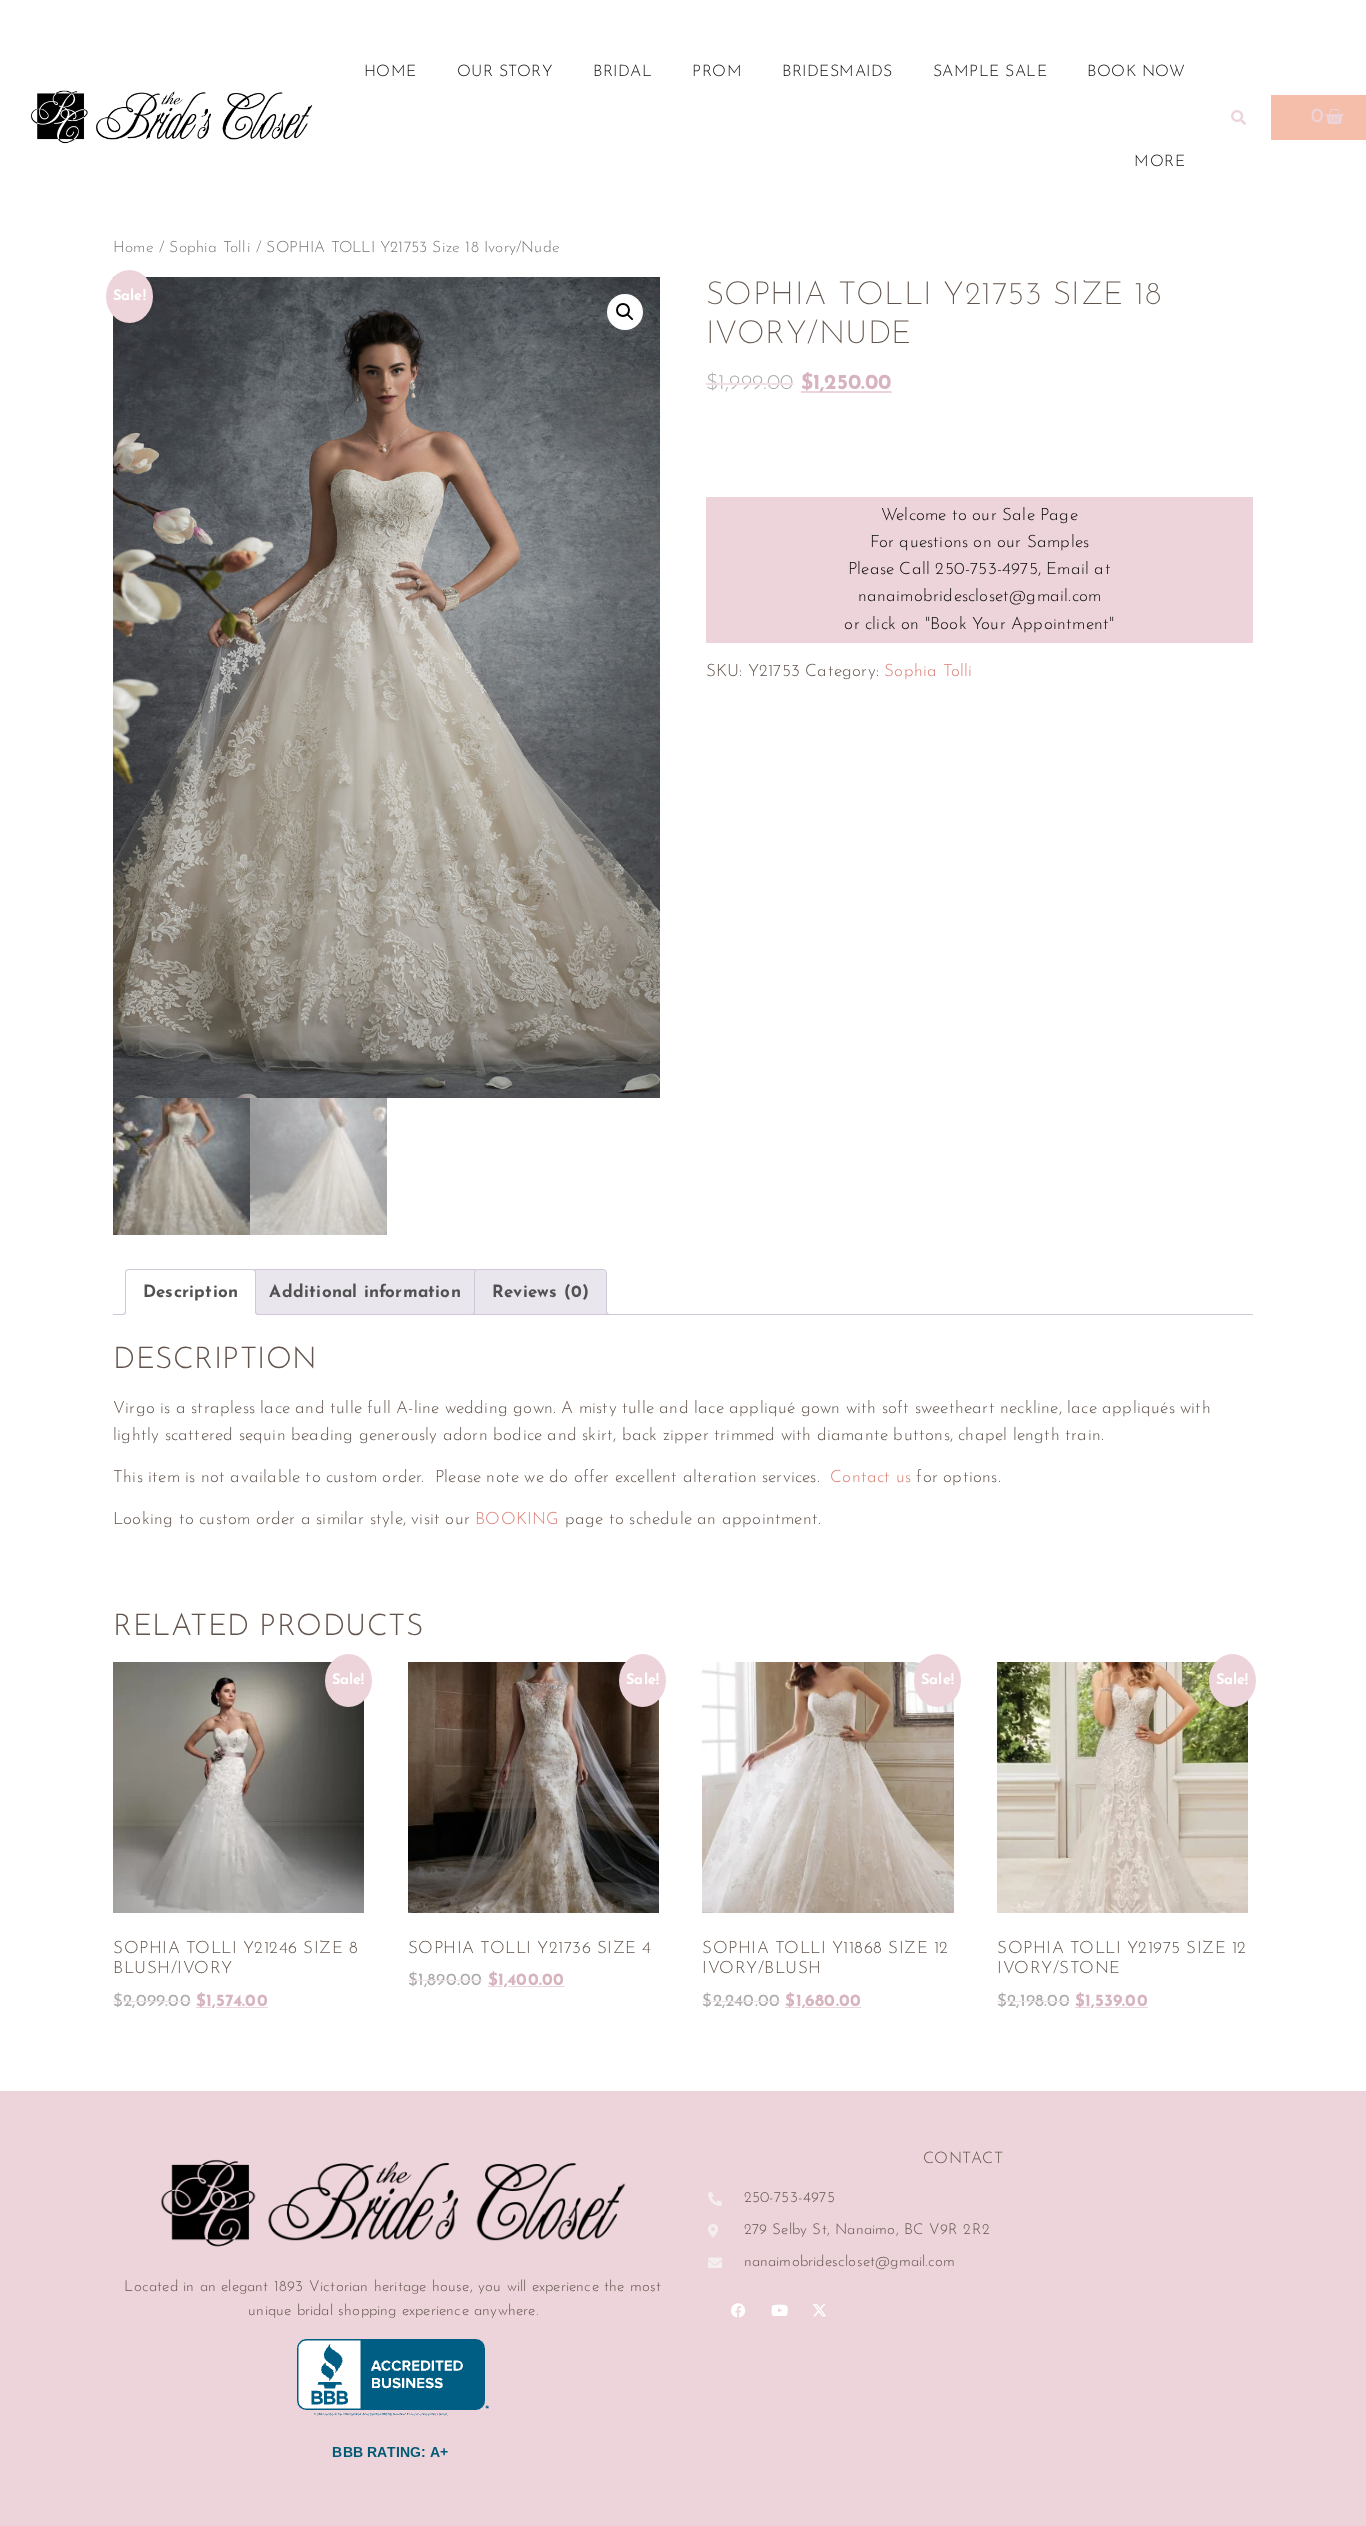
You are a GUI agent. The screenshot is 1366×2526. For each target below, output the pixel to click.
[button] (1238, 117)
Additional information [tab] (364, 1292)
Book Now (1136, 72)
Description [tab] (190, 1292)
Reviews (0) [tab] (540, 1292)
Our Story (505, 72)
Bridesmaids (837, 72)
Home (390, 72)
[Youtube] (779, 2310)
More (1159, 162)
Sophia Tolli (209, 248)
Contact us (870, 1477)
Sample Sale (990, 72)
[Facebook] (739, 2310)
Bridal (622, 72)
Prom (717, 72)
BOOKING (517, 1519)
